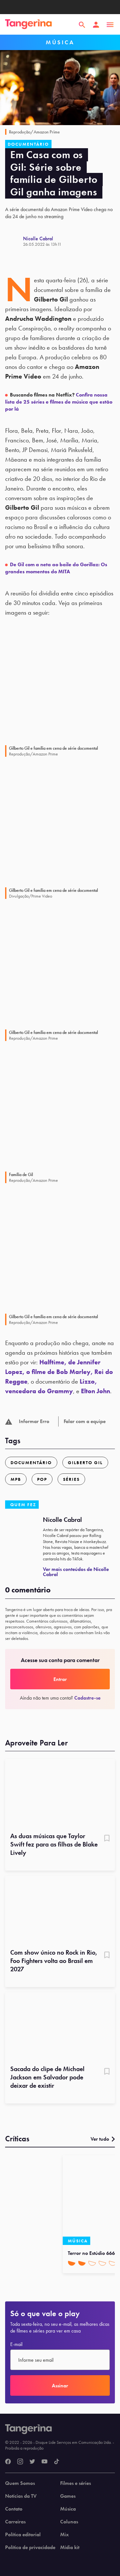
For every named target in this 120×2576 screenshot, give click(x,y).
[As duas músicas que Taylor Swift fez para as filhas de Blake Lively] (60, 1793)
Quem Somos (20, 2483)
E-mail (16, 2344)
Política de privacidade (30, 2547)
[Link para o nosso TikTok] (57, 2462)
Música (68, 2509)
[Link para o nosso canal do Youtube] (44, 2462)
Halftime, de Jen (63, 1362)
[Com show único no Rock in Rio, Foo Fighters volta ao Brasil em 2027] (60, 1910)
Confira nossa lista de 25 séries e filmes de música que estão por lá (59, 402)
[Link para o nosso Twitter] (32, 2462)
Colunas (69, 2522)
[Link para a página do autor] (14, 241)
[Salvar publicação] (107, 1839)
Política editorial (23, 2535)
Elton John (96, 1391)
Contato (14, 2509)
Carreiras (15, 2522)
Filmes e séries (76, 2483)
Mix (64, 2535)
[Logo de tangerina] (28, 25)
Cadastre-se (87, 1698)
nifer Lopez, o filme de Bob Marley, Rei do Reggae (59, 1372)
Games (68, 2496)
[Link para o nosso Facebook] (8, 2462)
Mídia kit (70, 2547)
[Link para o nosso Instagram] (20, 2462)
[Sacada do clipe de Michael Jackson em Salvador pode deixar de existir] (60, 2026)
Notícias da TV (21, 2496)
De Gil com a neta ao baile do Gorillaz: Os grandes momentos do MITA (56, 568)
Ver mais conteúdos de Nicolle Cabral (76, 1572)
